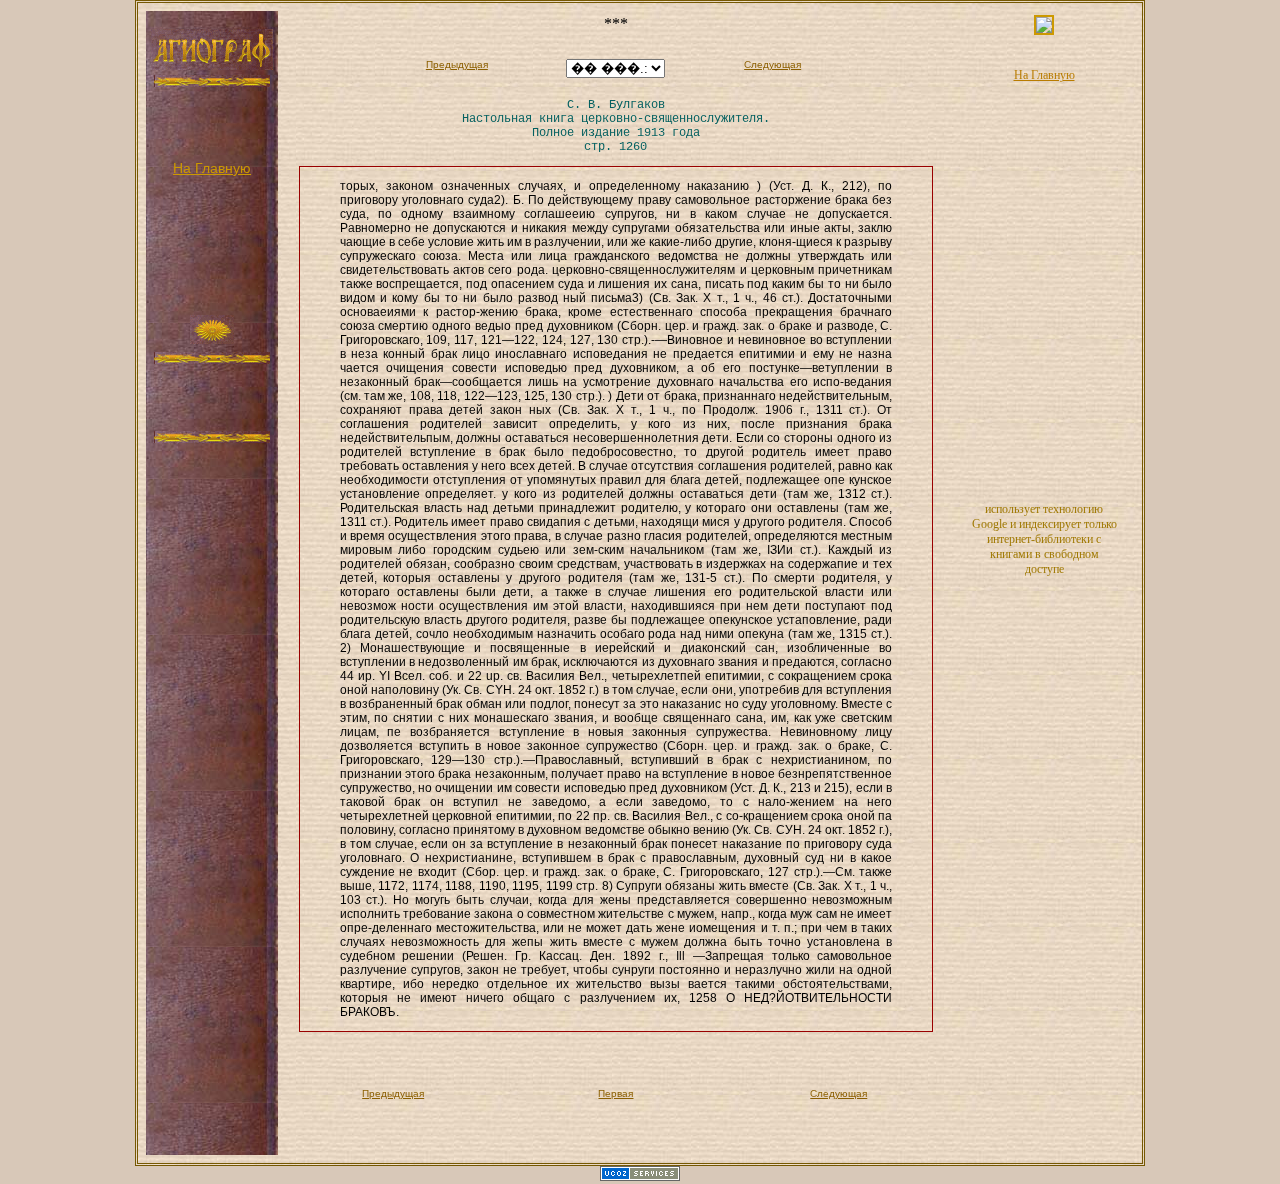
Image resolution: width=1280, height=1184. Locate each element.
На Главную (212, 168)
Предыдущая (457, 64)
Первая (615, 1093)
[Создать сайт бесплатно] (640, 1177)
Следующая (772, 64)
